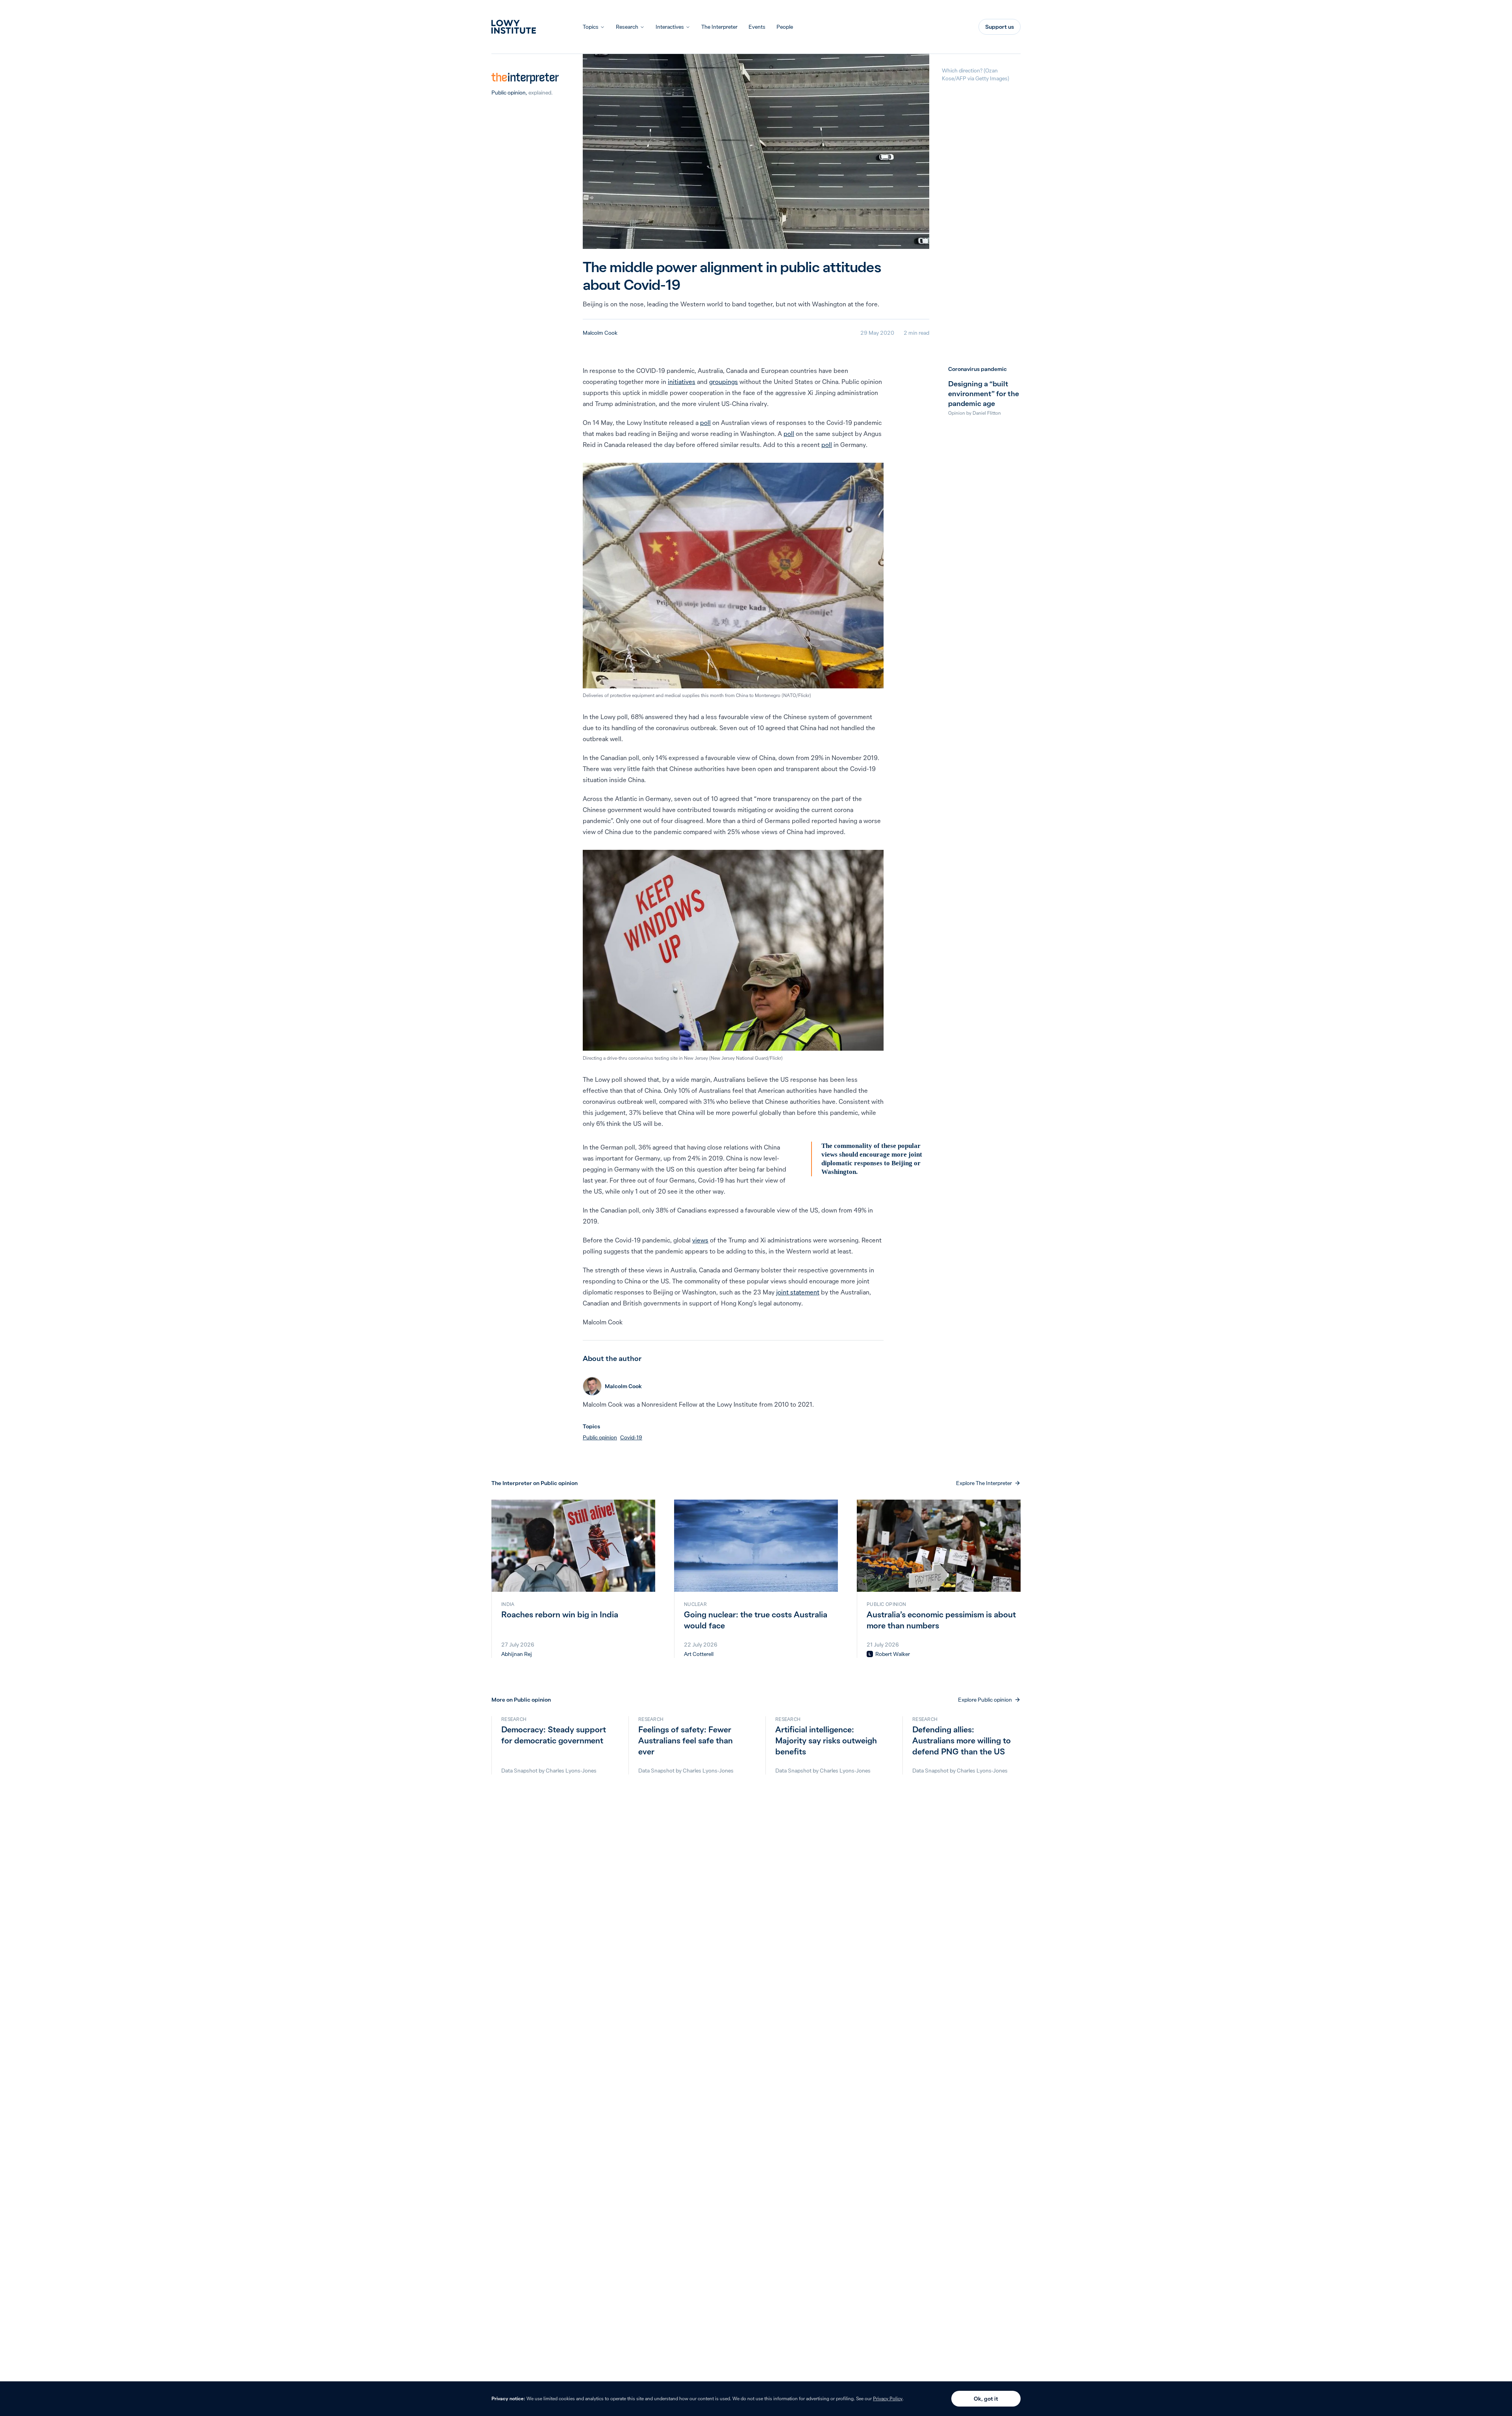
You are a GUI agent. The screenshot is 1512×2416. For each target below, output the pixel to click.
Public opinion (509, 93)
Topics (591, 27)
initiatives (682, 382)
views (700, 1240)
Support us (1000, 27)
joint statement (798, 1292)
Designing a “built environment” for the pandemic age (984, 394)
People (785, 27)
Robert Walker (893, 1654)
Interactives (670, 27)
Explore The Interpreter (984, 1483)
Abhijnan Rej (517, 1654)
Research (627, 27)
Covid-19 (631, 1437)
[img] (870, 1654)
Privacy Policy (888, 2398)
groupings (724, 382)
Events (757, 27)
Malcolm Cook (600, 333)
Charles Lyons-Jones (571, 1771)
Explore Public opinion (985, 1700)
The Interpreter (719, 27)
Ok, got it (986, 2399)
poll (705, 423)
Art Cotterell (699, 1654)
